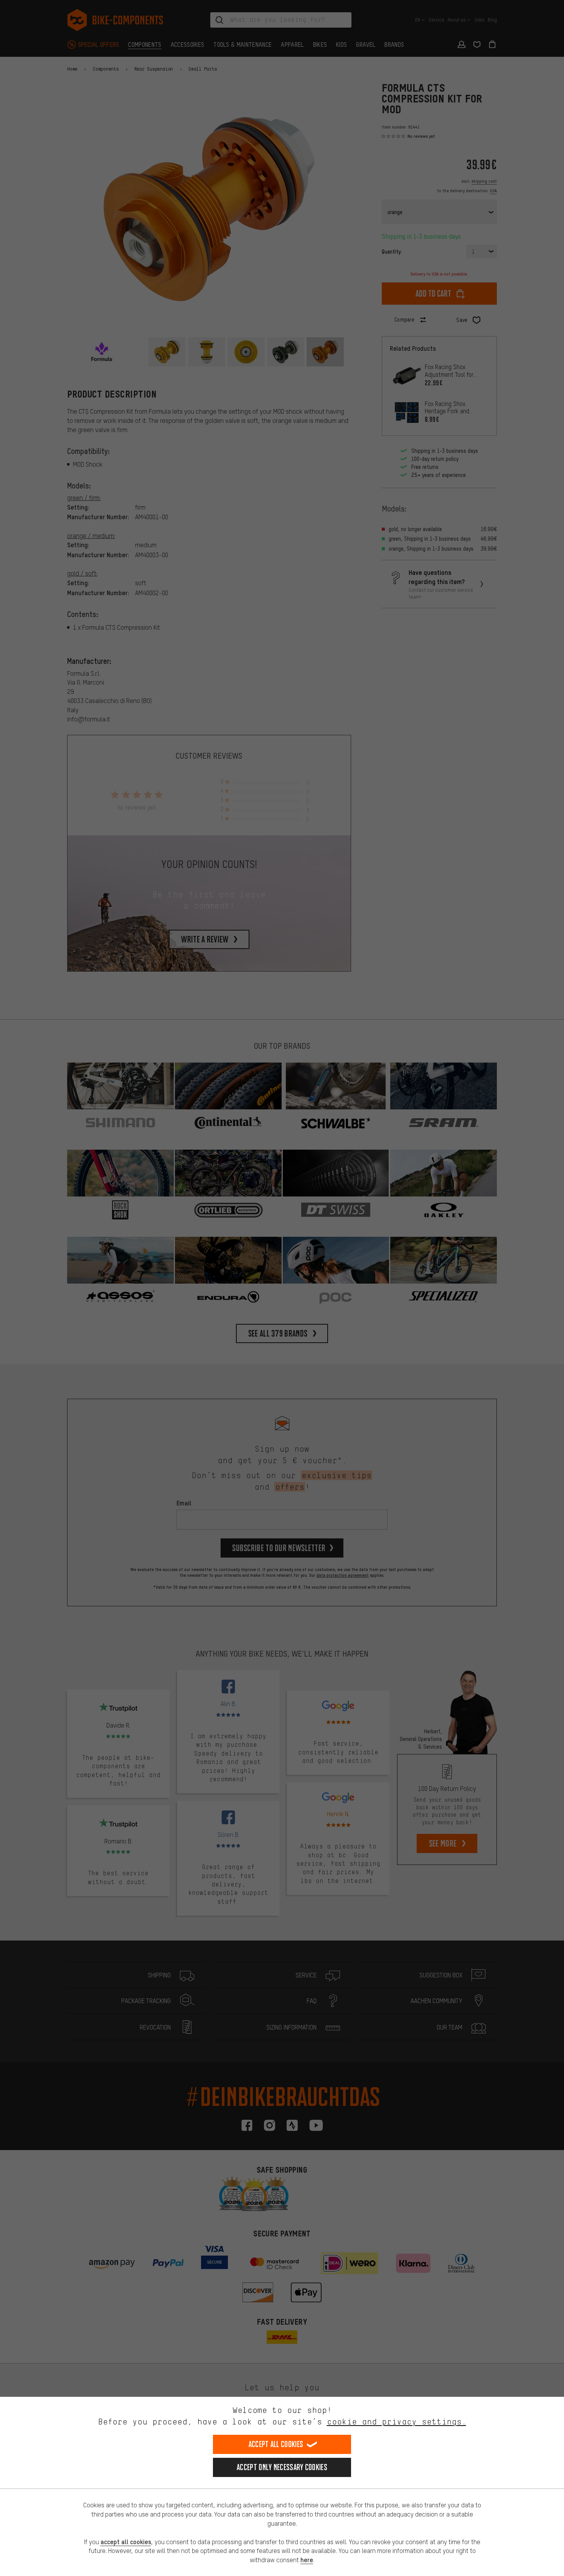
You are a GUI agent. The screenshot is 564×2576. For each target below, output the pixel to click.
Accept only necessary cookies (282, 2467)
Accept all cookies (276, 2444)
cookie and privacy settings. (397, 2422)
